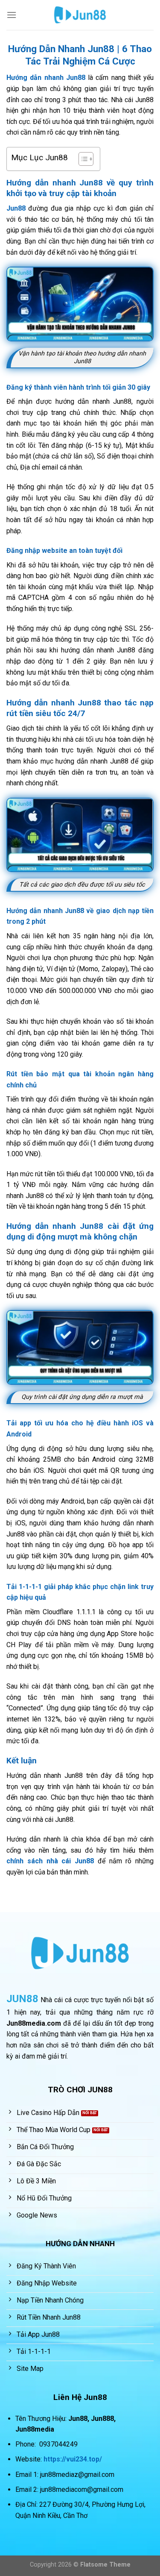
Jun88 (16, 208)
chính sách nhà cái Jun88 (50, 1861)
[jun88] (80, 15)
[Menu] (12, 15)
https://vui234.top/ (73, 2459)
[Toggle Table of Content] (82, 159)
